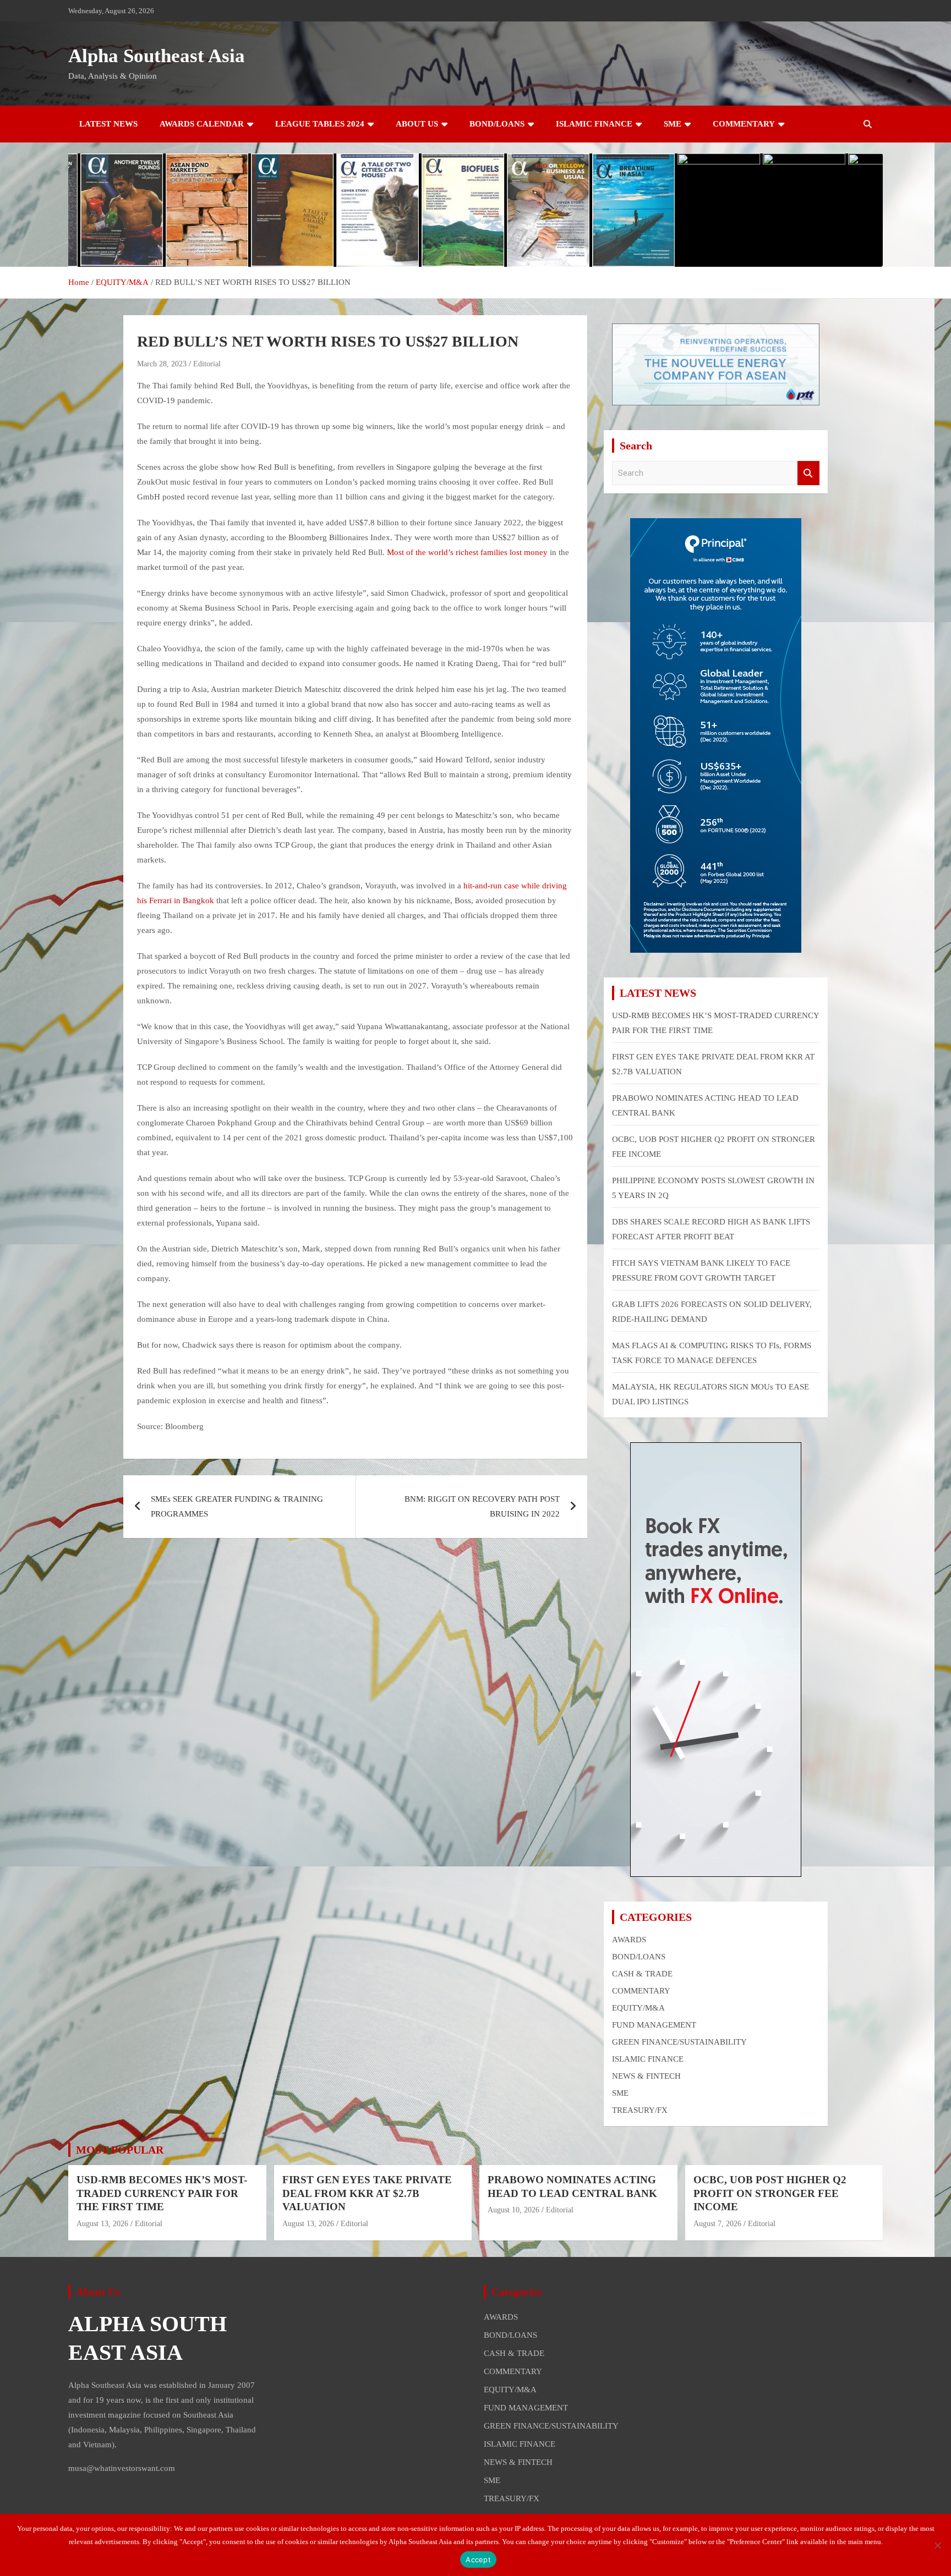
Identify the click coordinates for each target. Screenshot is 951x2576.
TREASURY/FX (640, 2110)
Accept (478, 2559)
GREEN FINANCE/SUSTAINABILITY (679, 2042)
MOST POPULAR (120, 2150)
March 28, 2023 (162, 364)
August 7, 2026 (717, 2224)
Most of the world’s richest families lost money (467, 552)
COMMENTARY (744, 124)
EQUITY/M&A (638, 2008)
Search (808, 473)
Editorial (207, 364)
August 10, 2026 (513, 2210)
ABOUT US (417, 124)
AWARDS (629, 1940)
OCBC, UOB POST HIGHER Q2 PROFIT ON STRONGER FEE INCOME (770, 2193)
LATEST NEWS (108, 124)
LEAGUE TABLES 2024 (320, 124)
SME (673, 124)
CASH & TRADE (642, 1974)
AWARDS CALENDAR (202, 124)
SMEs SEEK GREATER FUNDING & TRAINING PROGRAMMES (237, 1506)
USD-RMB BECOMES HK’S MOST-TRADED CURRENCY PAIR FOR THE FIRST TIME (162, 2193)
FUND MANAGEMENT (654, 2025)
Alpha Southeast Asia (157, 56)
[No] (937, 2545)
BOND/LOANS (497, 124)
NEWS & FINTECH (646, 2076)
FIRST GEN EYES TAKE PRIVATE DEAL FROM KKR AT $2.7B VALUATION (367, 2193)
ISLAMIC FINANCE (594, 124)
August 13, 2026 (102, 2224)
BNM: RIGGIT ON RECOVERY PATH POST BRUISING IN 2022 (482, 1506)
